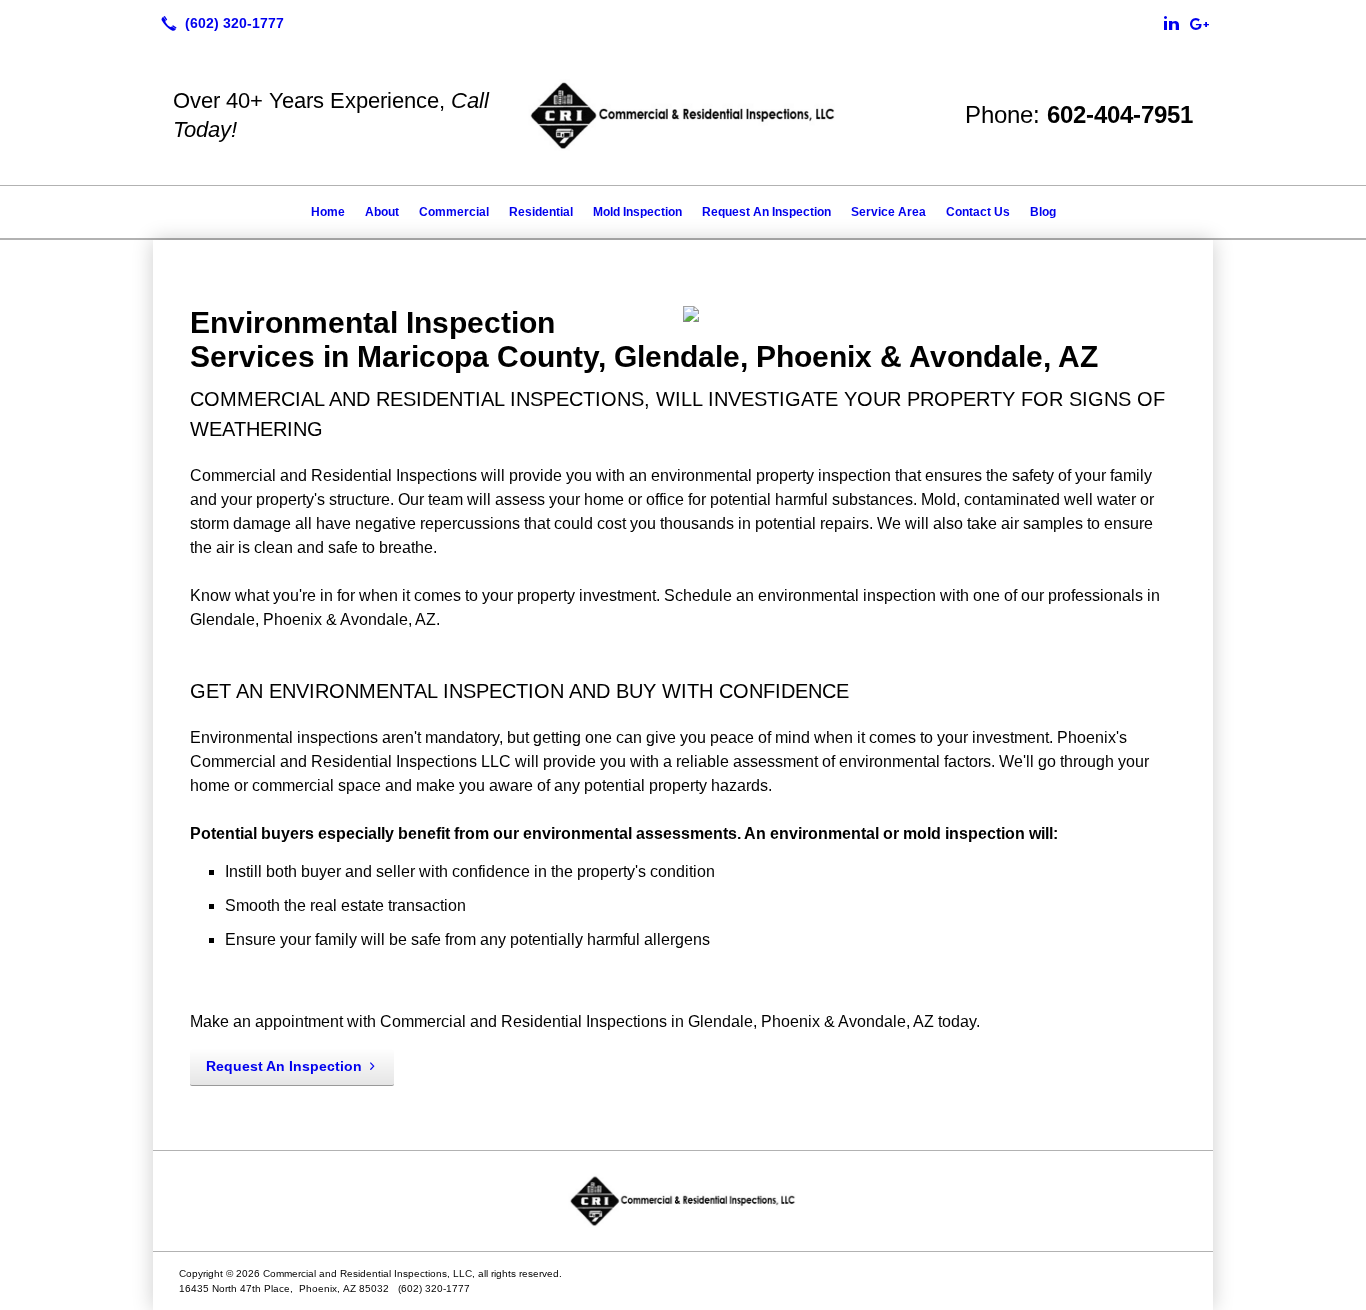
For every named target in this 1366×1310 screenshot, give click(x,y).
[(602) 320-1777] (218, 23)
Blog (1043, 212)
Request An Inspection (766, 212)
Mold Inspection (637, 212)
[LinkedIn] (1171, 23)
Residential (541, 212)
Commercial (454, 212)
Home (328, 212)
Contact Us (978, 212)
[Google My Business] (1199, 23)
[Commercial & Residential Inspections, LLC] (683, 1201)
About (382, 212)
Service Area (888, 212)
